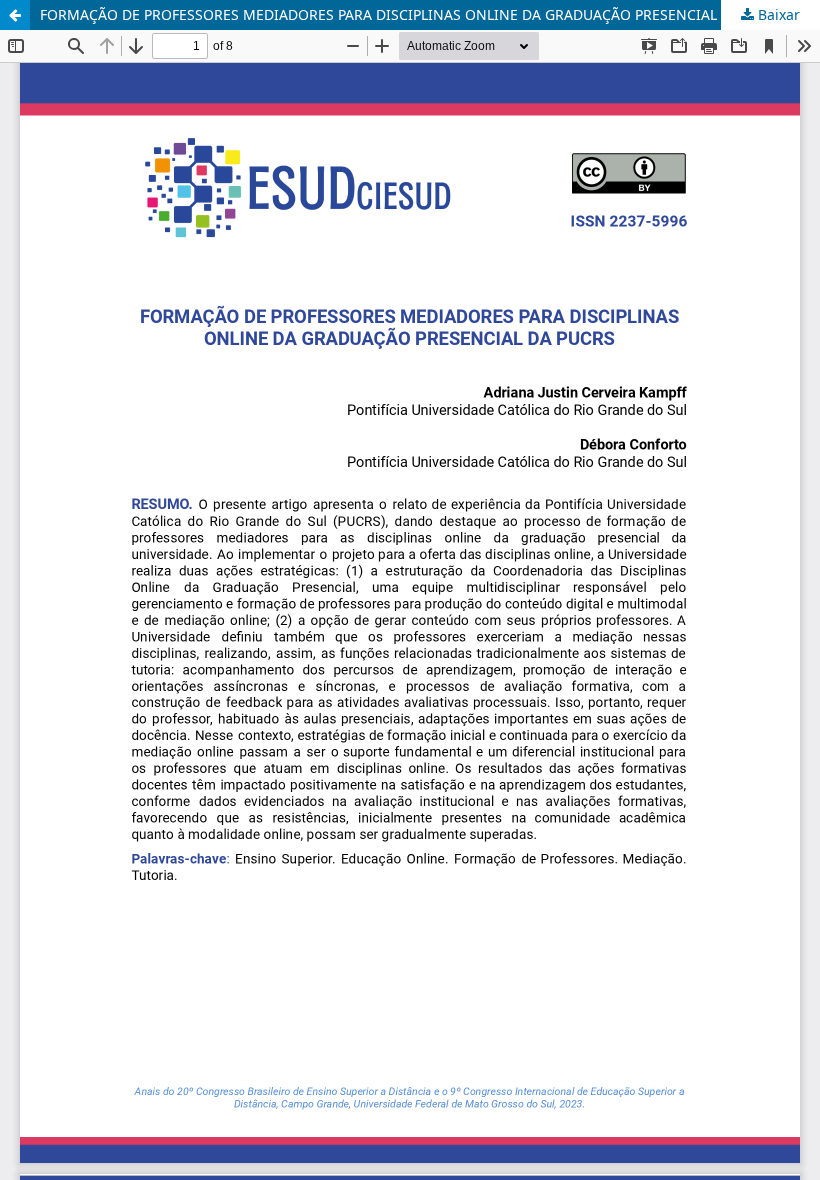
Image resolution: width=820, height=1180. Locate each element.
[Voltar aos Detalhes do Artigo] (15, 15)
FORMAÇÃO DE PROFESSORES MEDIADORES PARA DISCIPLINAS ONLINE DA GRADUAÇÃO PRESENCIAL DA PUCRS (414, 14)
